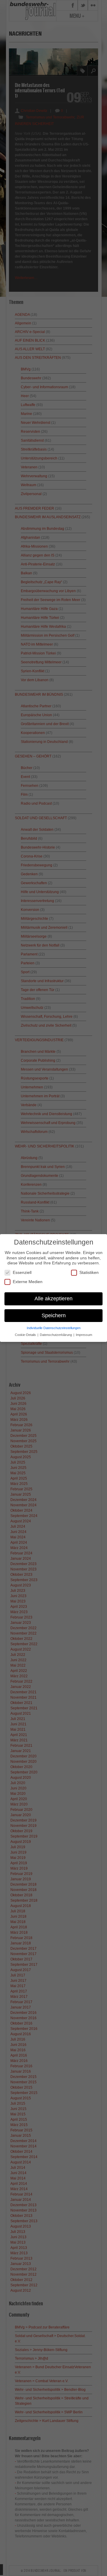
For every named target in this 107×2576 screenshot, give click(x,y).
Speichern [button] (54, 1315)
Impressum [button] (84, 1335)
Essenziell (22, 1272)
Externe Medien (28, 1282)
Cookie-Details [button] (26, 1335)
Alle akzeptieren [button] (53, 1299)
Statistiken (89, 1272)
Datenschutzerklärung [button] (56, 1335)
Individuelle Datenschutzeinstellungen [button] (54, 1328)
